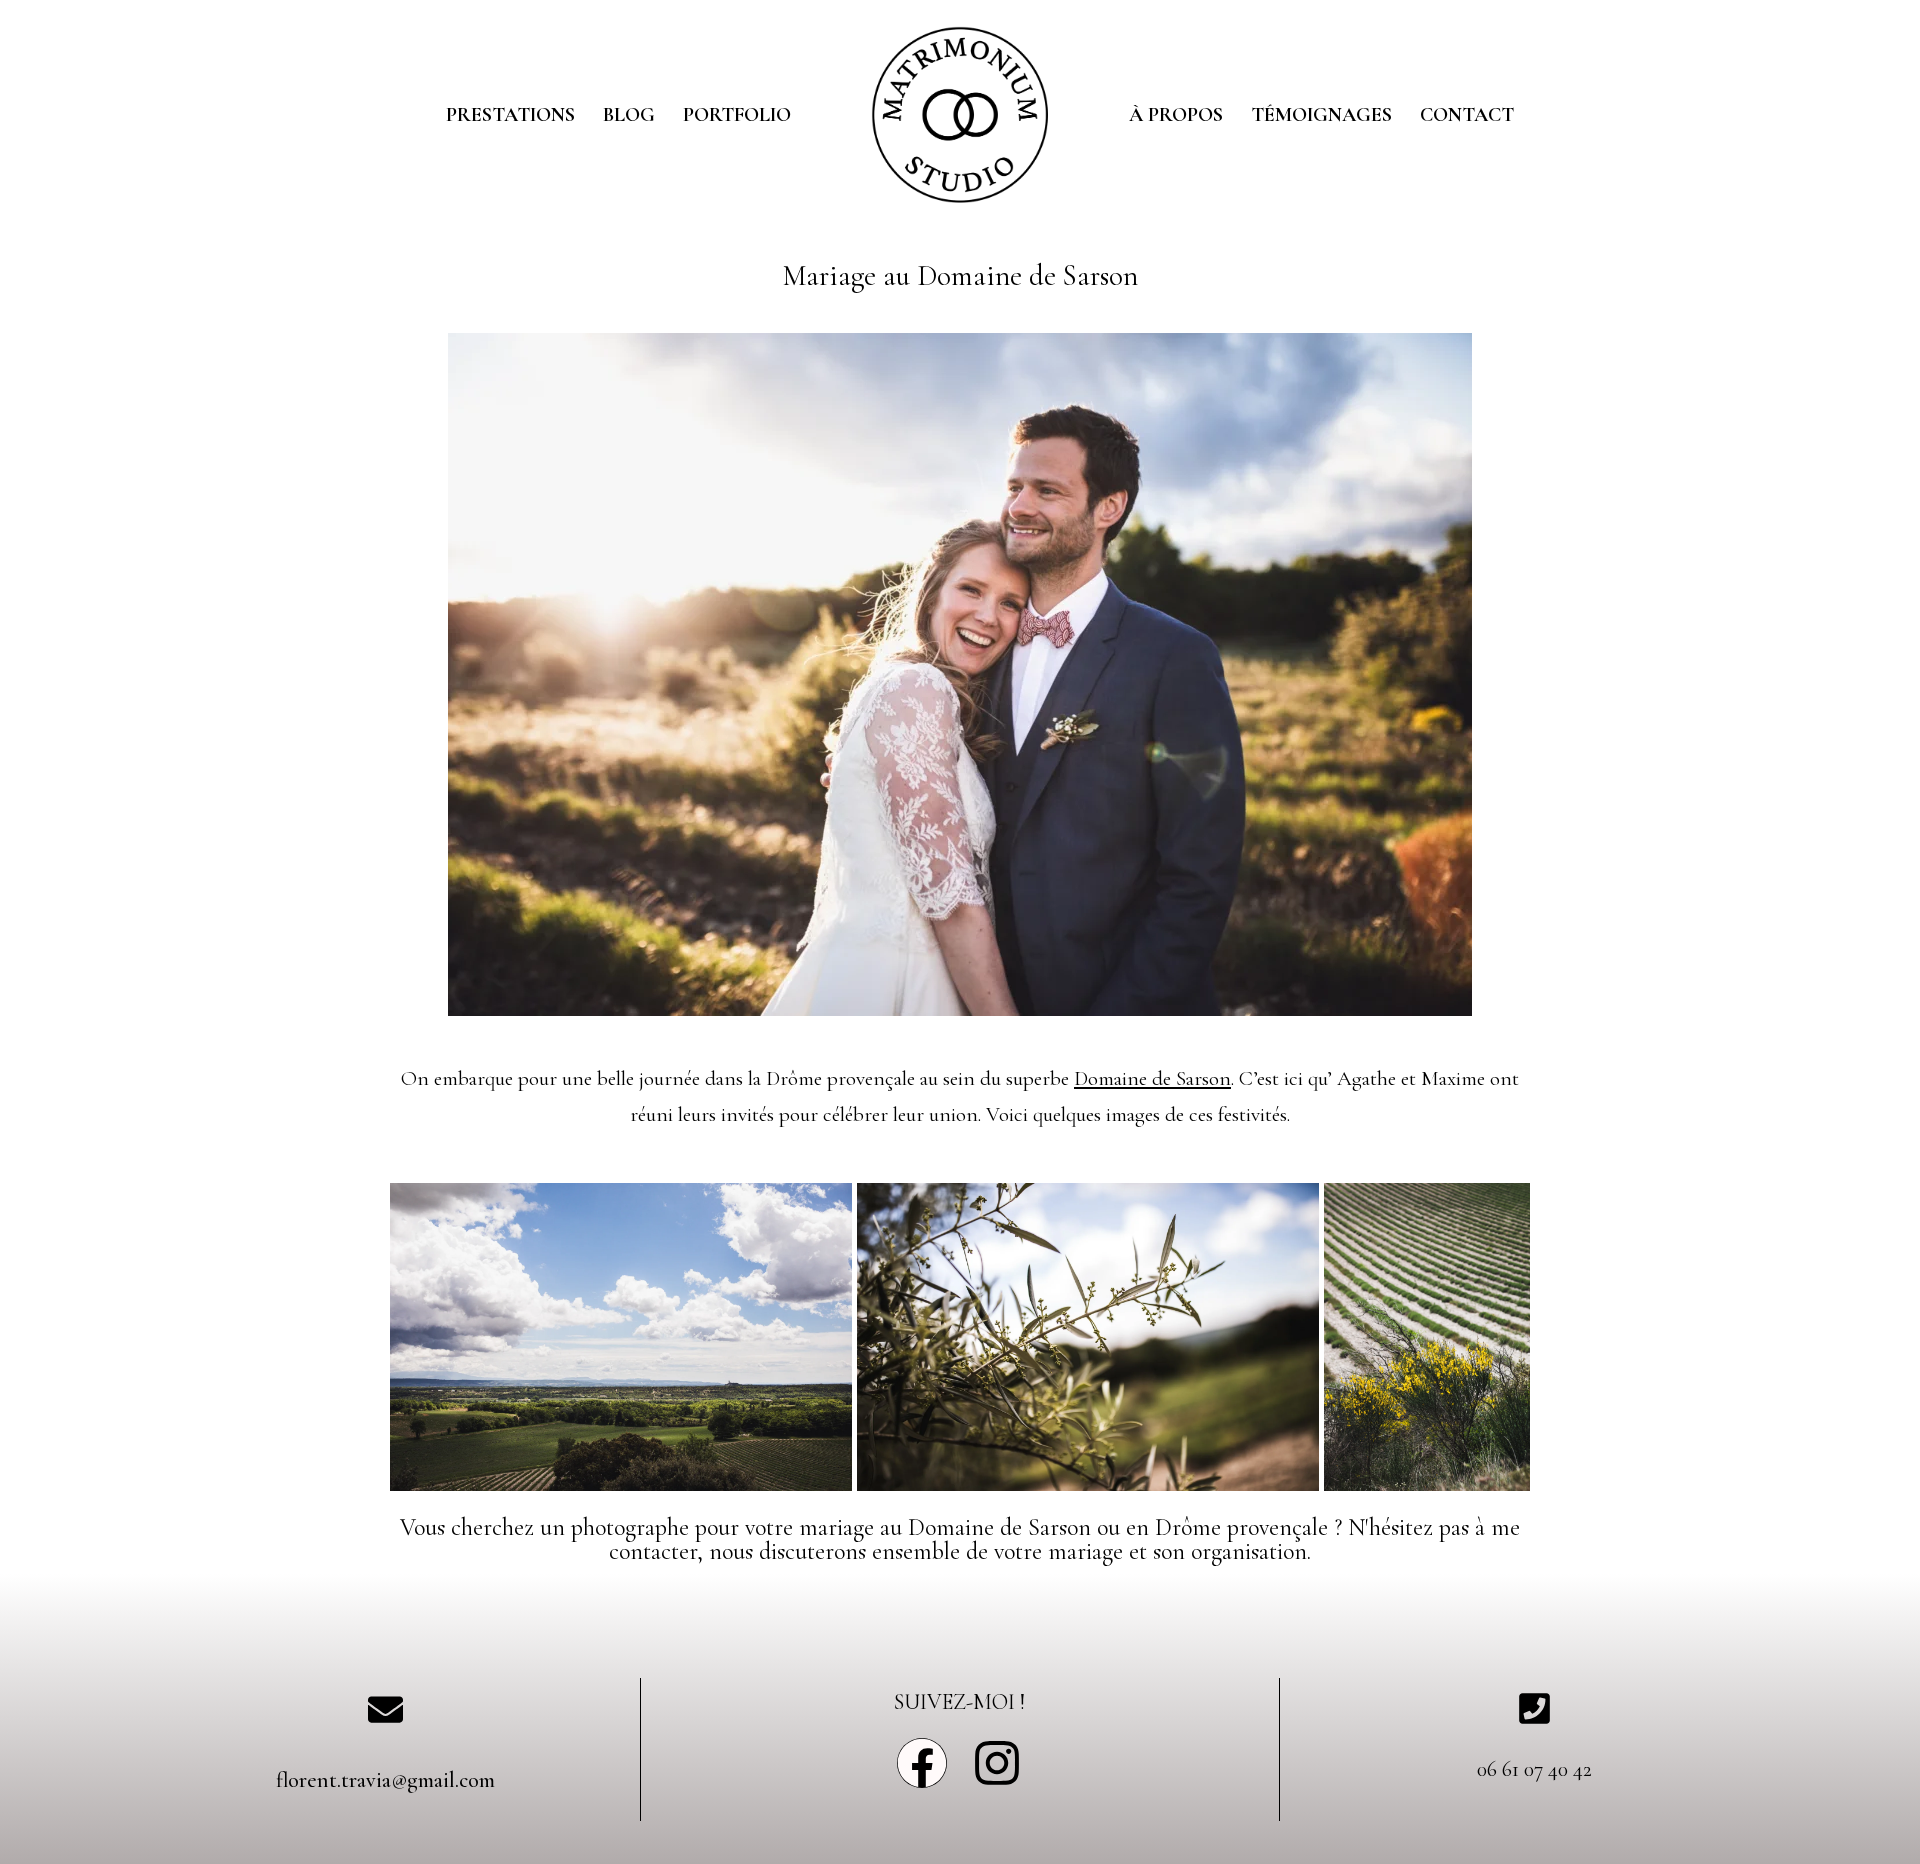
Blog (629, 115)
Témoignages (1321, 115)
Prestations (510, 115)
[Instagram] (997, 1763)
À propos (1176, 115)
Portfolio (737, 115)
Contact (1467, 115)
